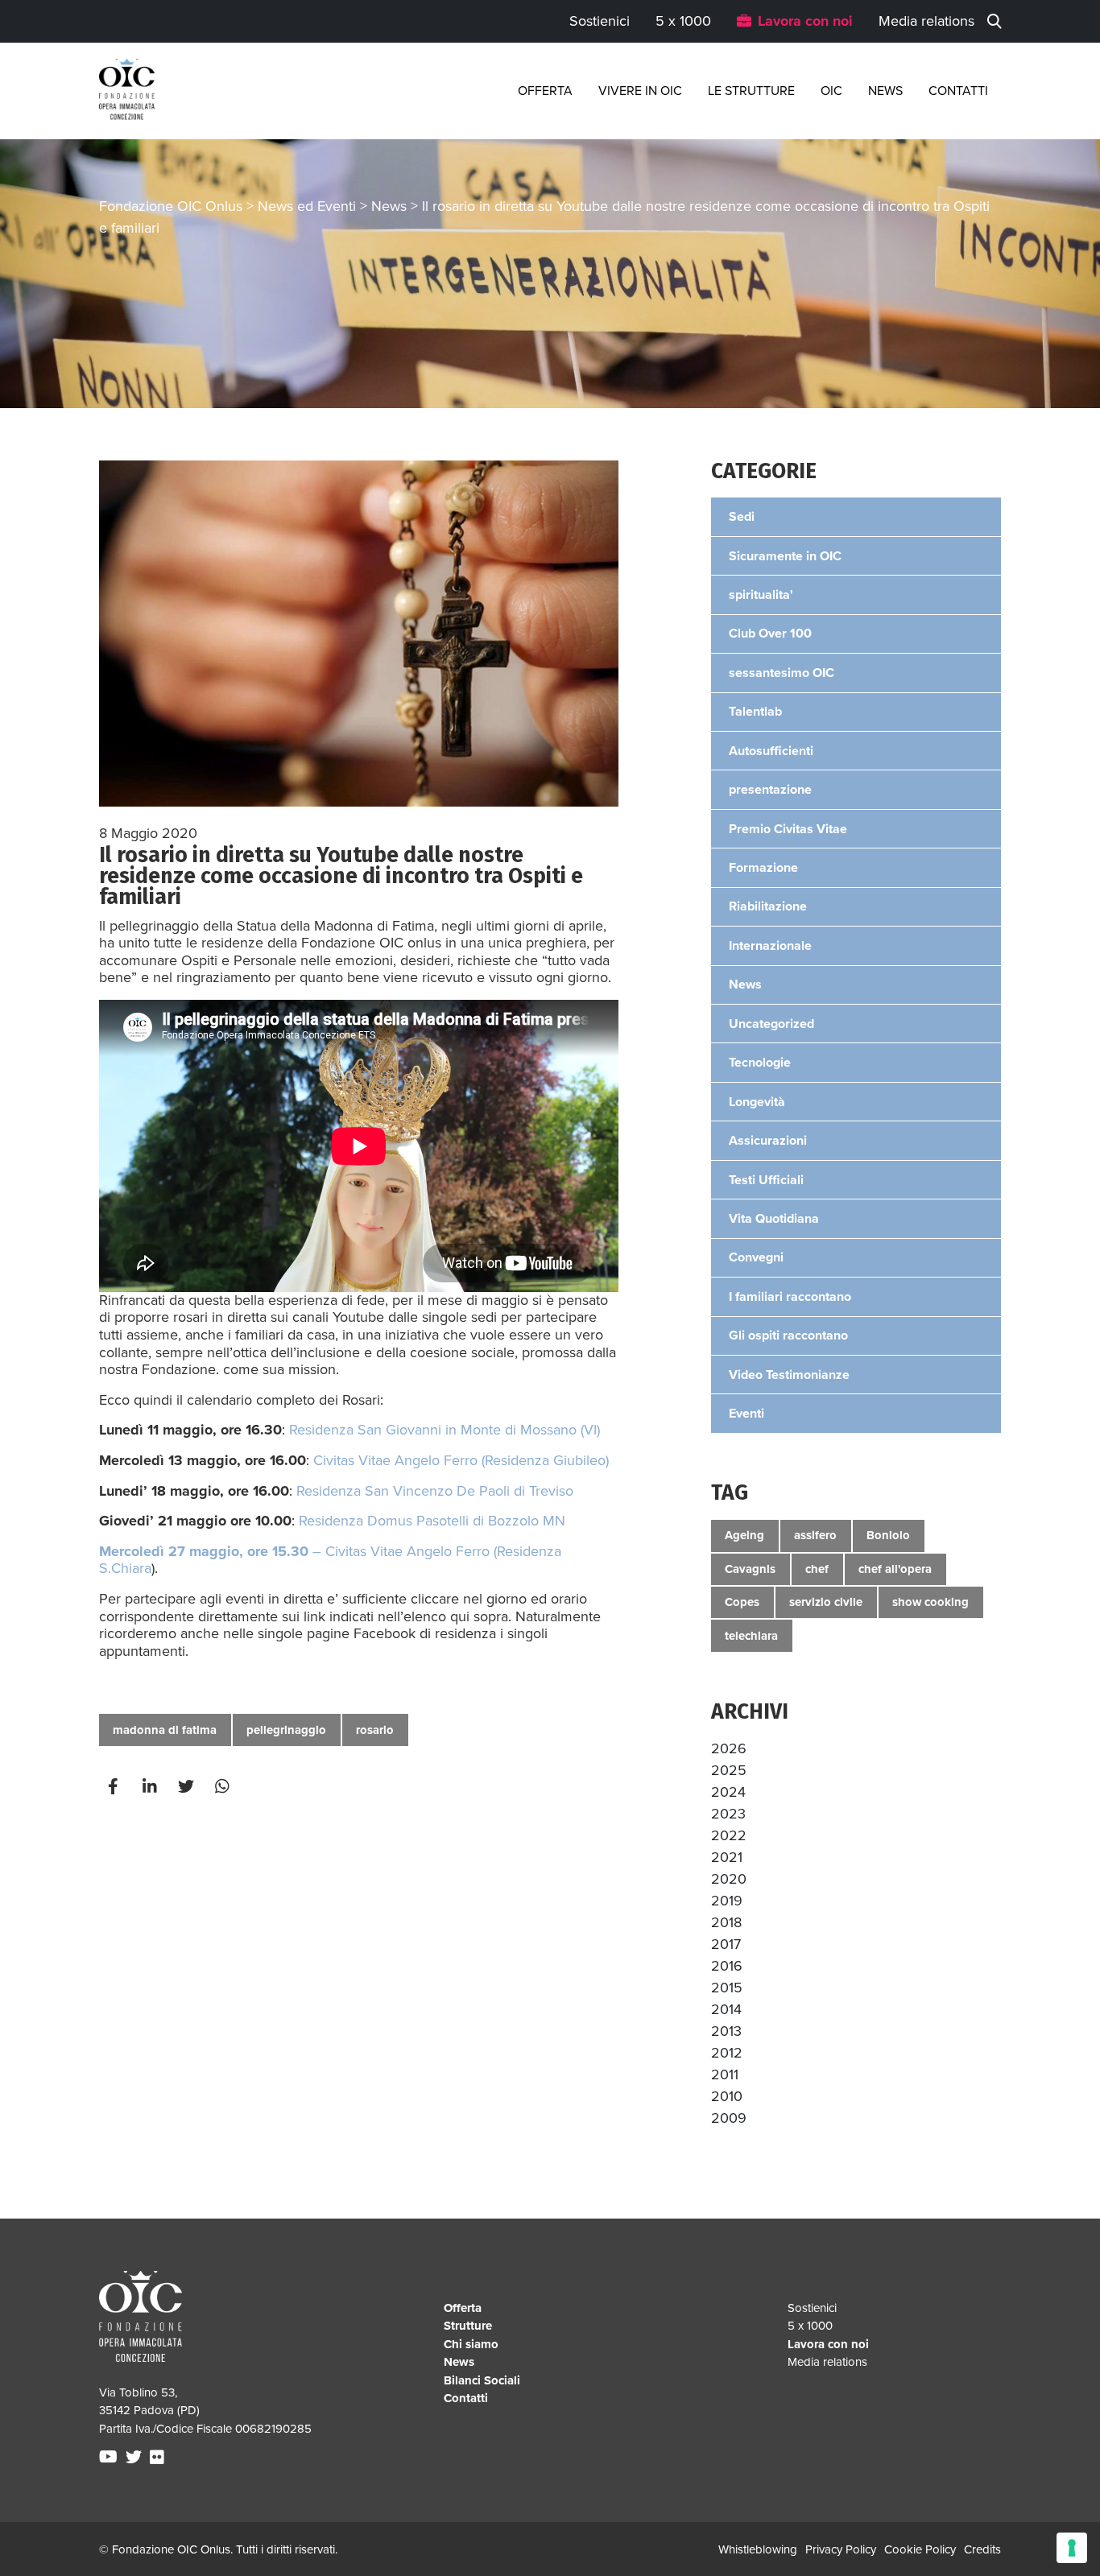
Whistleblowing (758, 2549)
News (885, 91)
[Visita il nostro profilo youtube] (110, 2458)
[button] (729, 1748)
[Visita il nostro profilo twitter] (136, 2458)
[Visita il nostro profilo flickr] (159, 2458)
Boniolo (888, 1535)
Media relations (926, 21)
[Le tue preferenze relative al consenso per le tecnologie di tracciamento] (1072, 2548)
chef (817, 1569)
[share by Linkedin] (151, 1787)
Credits (982, 2549)
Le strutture (751, 91)
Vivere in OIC (640, 91)
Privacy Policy (841, 2549)
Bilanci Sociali (482, 2380)
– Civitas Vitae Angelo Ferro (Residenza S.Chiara (330, 1560)
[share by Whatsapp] (224, 1787)
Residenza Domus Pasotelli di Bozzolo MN (432, 1521)
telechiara (751, 1636)
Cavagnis (750, 1569)
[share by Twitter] (188, 1787)
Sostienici (600, 21)
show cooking (930, 1602)
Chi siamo (471, 2344)
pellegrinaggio (286, 1730)
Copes (742, 1602)
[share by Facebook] (115, 1787)
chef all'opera (895, 1569)
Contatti (958, 91)
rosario (375, 1730)
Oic (831, 91)
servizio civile (826, 1602)
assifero (815, 1535)
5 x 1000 (683, 21)
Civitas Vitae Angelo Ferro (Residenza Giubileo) (461, 1460)
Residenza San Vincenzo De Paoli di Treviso (435, 1491)
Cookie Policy (920, 2549)
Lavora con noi (805, 21)
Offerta (545, 91)
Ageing (744, 1535)
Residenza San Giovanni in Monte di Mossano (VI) (445, 1430)
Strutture (468, 2326)
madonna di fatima (165, 1730)
